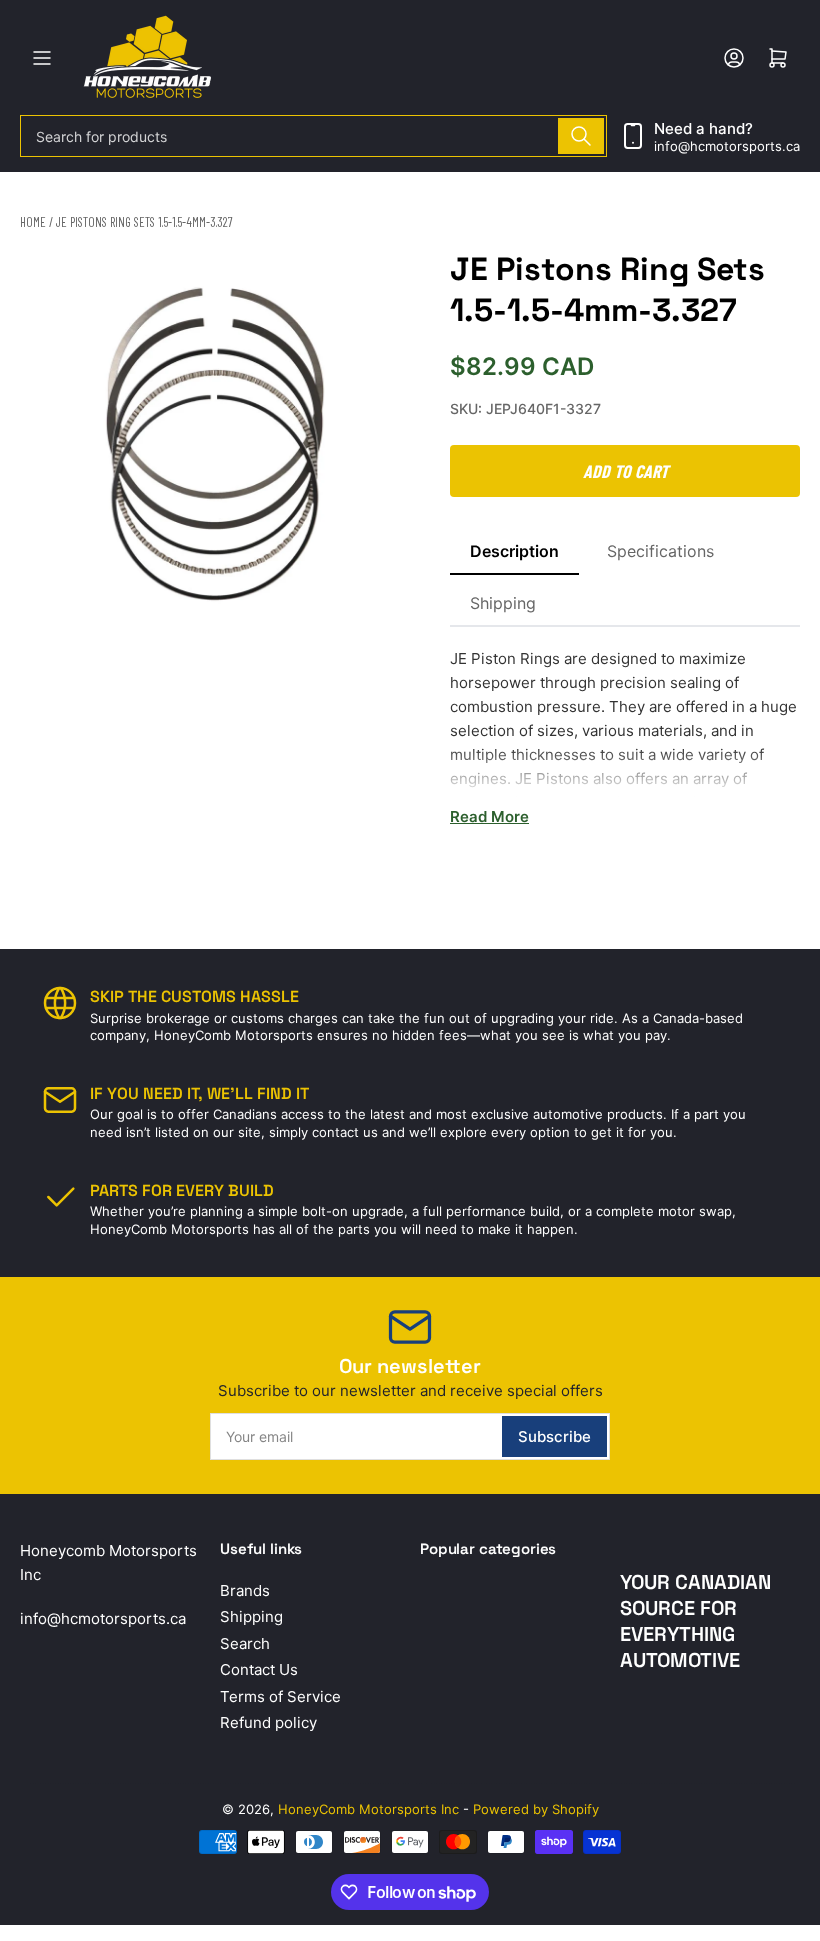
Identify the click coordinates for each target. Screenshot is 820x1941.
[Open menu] (42, 58)
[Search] (581, 136)
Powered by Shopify (536, 1809)
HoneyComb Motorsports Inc (368, 1809)
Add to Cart (625, 471)
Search (245, 1643)
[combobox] (313, 136)
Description (514, 551)
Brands (245, 1590)
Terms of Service (280, 1696)
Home (33, 222)
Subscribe (554, 1436)
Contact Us (259, 1669)
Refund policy (268, 1722)
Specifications (660, 551)
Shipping (503, 603)
